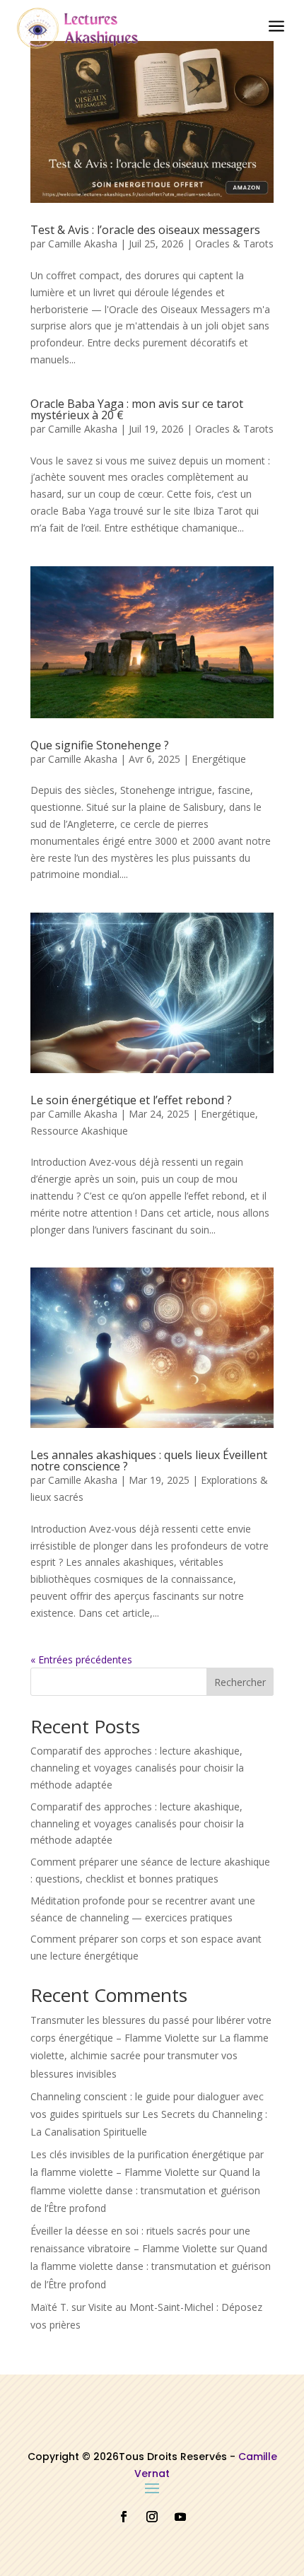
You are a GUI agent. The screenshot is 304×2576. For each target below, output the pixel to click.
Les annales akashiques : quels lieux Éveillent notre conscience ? (149, 1460)
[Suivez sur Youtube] (180, 2517)
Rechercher (240, 1682)
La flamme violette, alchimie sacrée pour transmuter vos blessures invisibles (150, 2055)
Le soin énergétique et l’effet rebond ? (131, 1100)
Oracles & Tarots (234, 244)
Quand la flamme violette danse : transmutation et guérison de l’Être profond (145, 2190)
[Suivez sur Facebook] (124, 2517)
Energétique (219, 759)
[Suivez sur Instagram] (152, 2517)
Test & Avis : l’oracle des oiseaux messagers (145, 230)
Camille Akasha (83, 244)
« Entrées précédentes (81, 1659)
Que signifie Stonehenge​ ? (100, 745)
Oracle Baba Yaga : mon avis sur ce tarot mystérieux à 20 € (137, 409)
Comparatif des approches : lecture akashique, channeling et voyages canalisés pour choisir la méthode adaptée (137, 1768)
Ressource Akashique (79, 1131)
